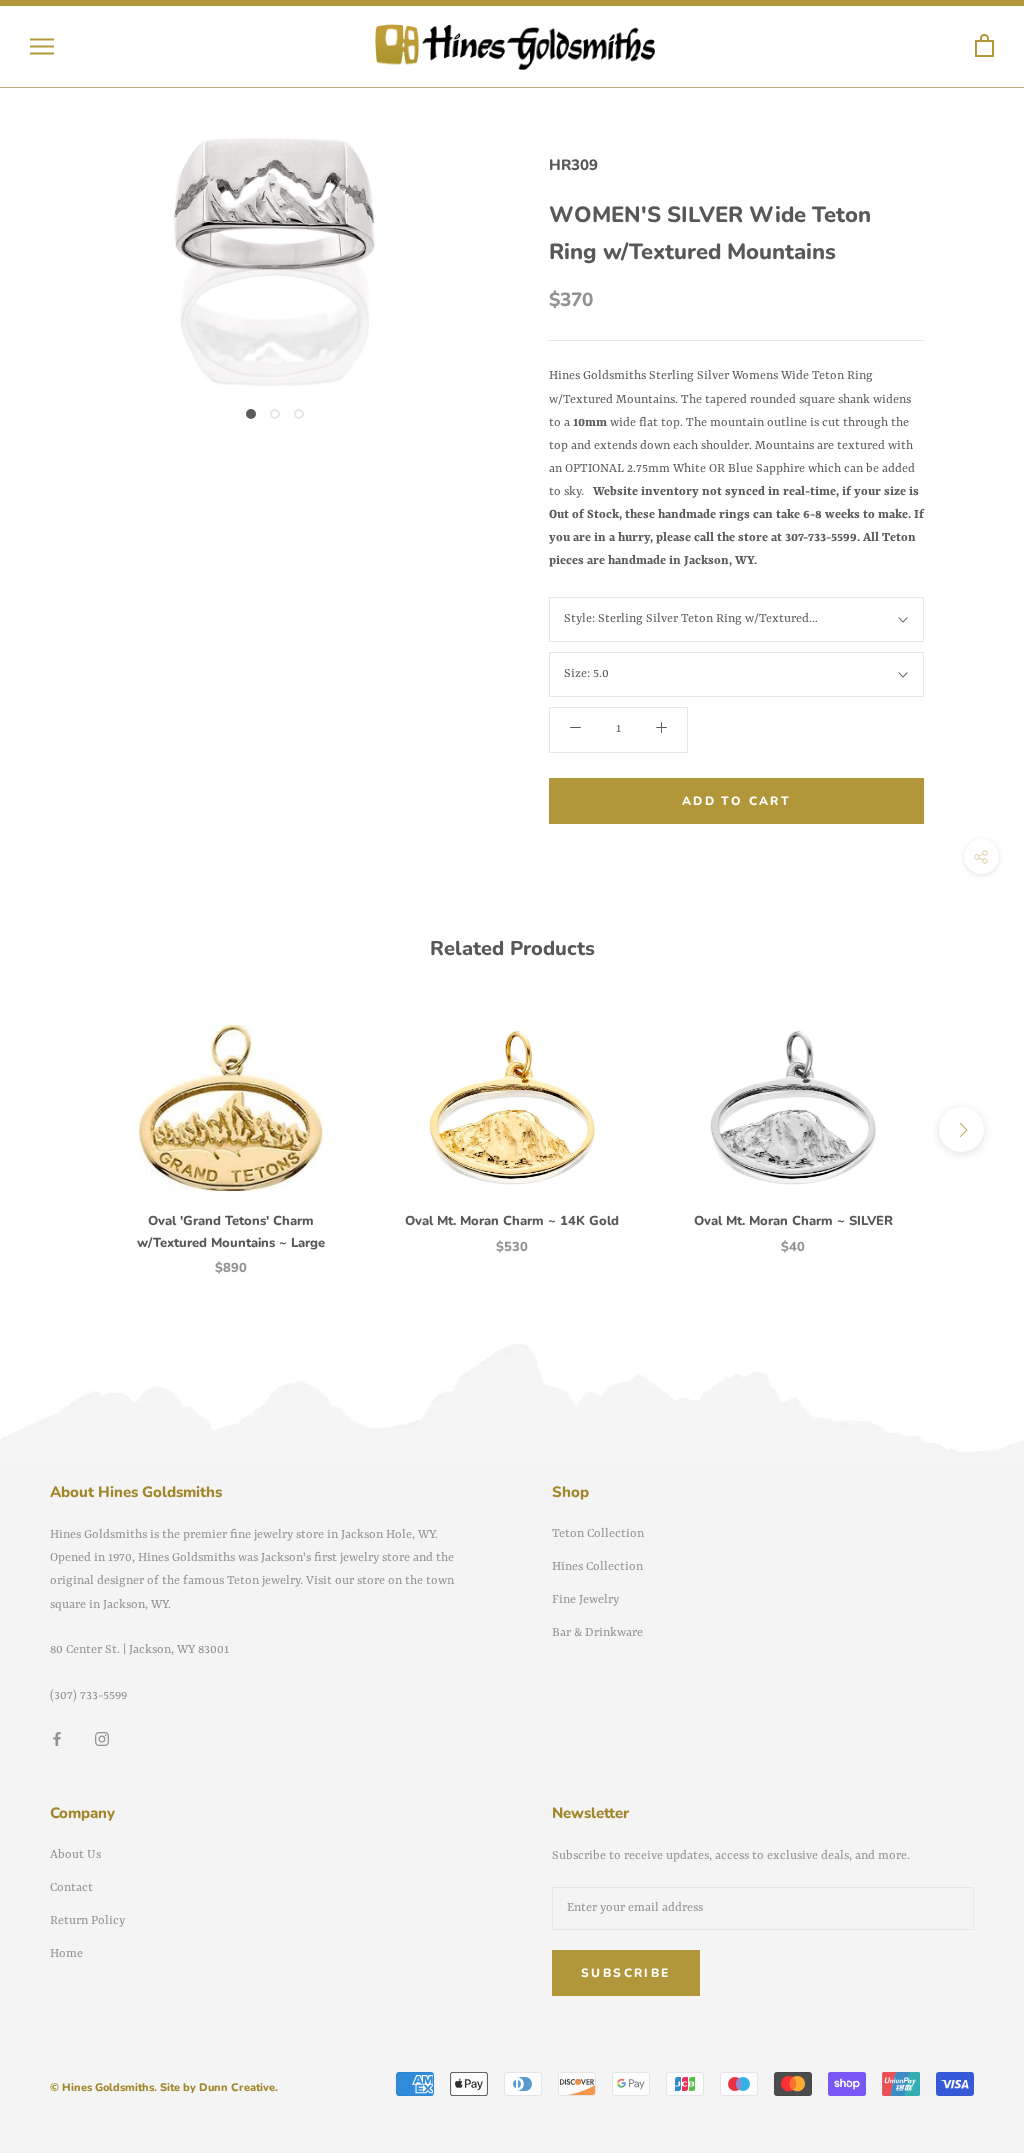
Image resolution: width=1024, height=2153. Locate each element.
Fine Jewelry (585, 1600)
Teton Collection (598, 1534)
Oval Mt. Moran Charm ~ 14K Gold (512, 1221)
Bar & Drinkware (597, 1633)
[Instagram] (102, 1739)
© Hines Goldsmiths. (103, 2087)
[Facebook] (57, 1739)
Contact (71, 1888)
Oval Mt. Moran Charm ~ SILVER (793, 1221)
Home (66, 1954)
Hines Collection (597, 1567)
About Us (75, 1855)
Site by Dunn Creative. (219, 2087)
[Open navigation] (42, 46)
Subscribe (626, 1973)
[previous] (62, 1129)
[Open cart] (984, 46)
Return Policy (87, 1921)
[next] (961, 1129)
